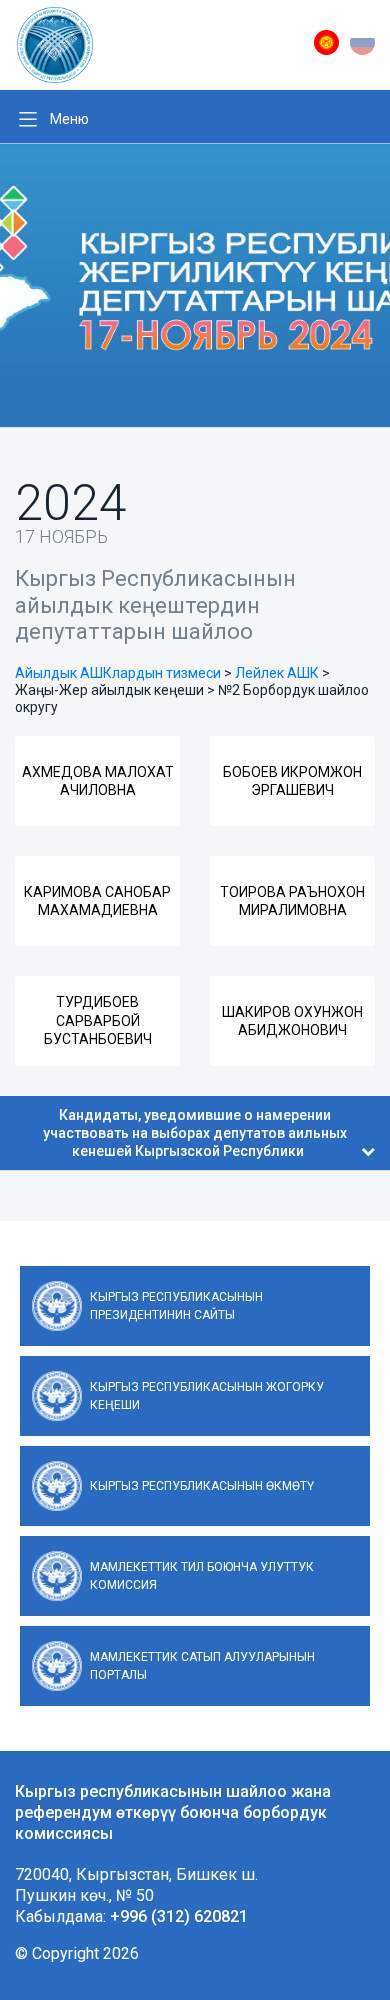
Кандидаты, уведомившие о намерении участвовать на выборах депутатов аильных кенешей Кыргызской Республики (195, 1133)
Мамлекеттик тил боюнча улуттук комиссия (202, 1576)
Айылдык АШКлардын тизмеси (118, 673)
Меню (69, 119)
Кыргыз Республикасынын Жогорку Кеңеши (207, 1396)
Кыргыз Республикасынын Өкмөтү (202, 1486)
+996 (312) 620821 (179, 1916)
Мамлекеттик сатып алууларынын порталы (202, 1666)
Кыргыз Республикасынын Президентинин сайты (176, 1306)
